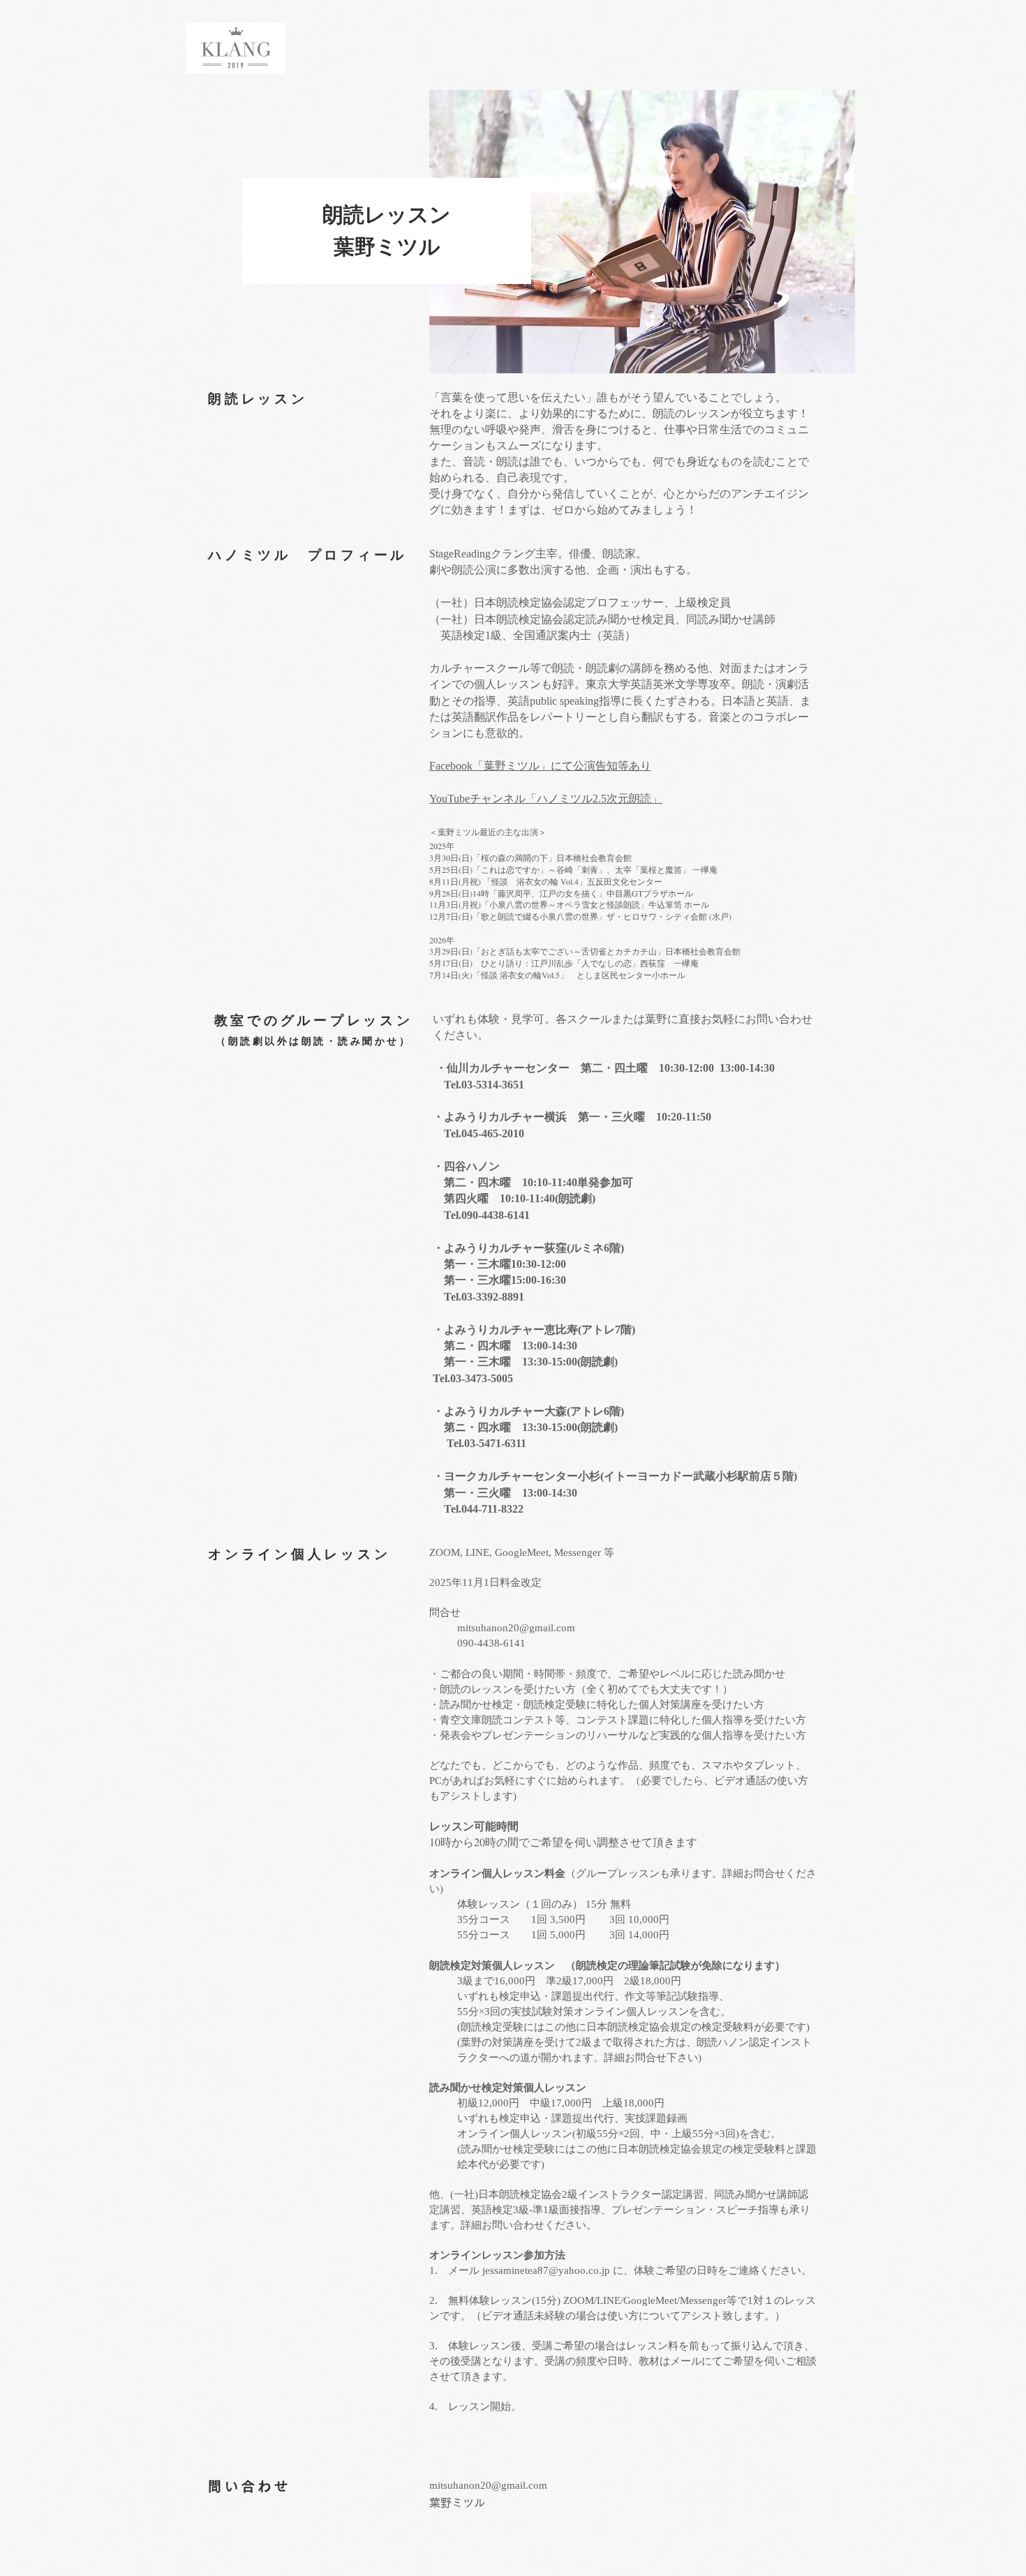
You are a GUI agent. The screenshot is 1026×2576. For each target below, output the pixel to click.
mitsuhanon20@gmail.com (516, 1628)
